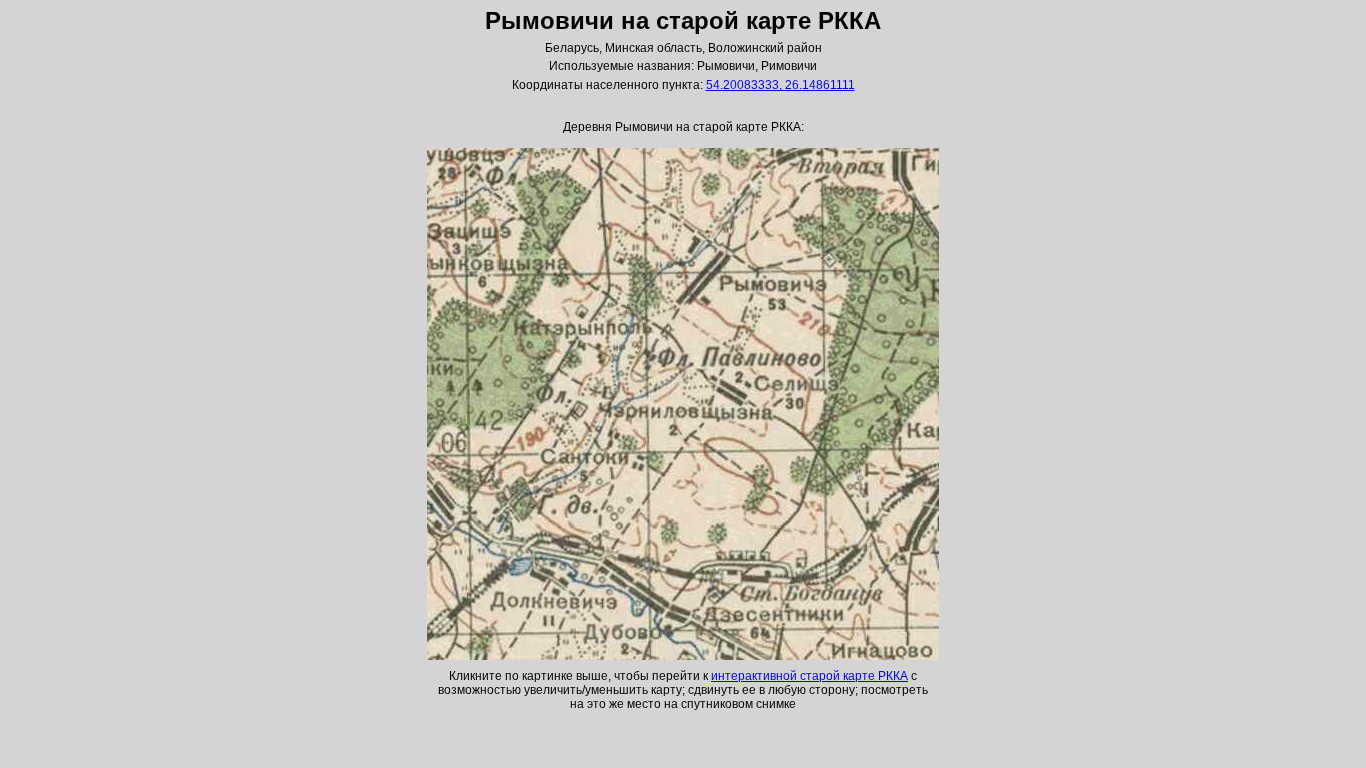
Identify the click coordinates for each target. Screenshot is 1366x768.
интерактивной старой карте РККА (809, 676)
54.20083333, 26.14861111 (780, 85)
